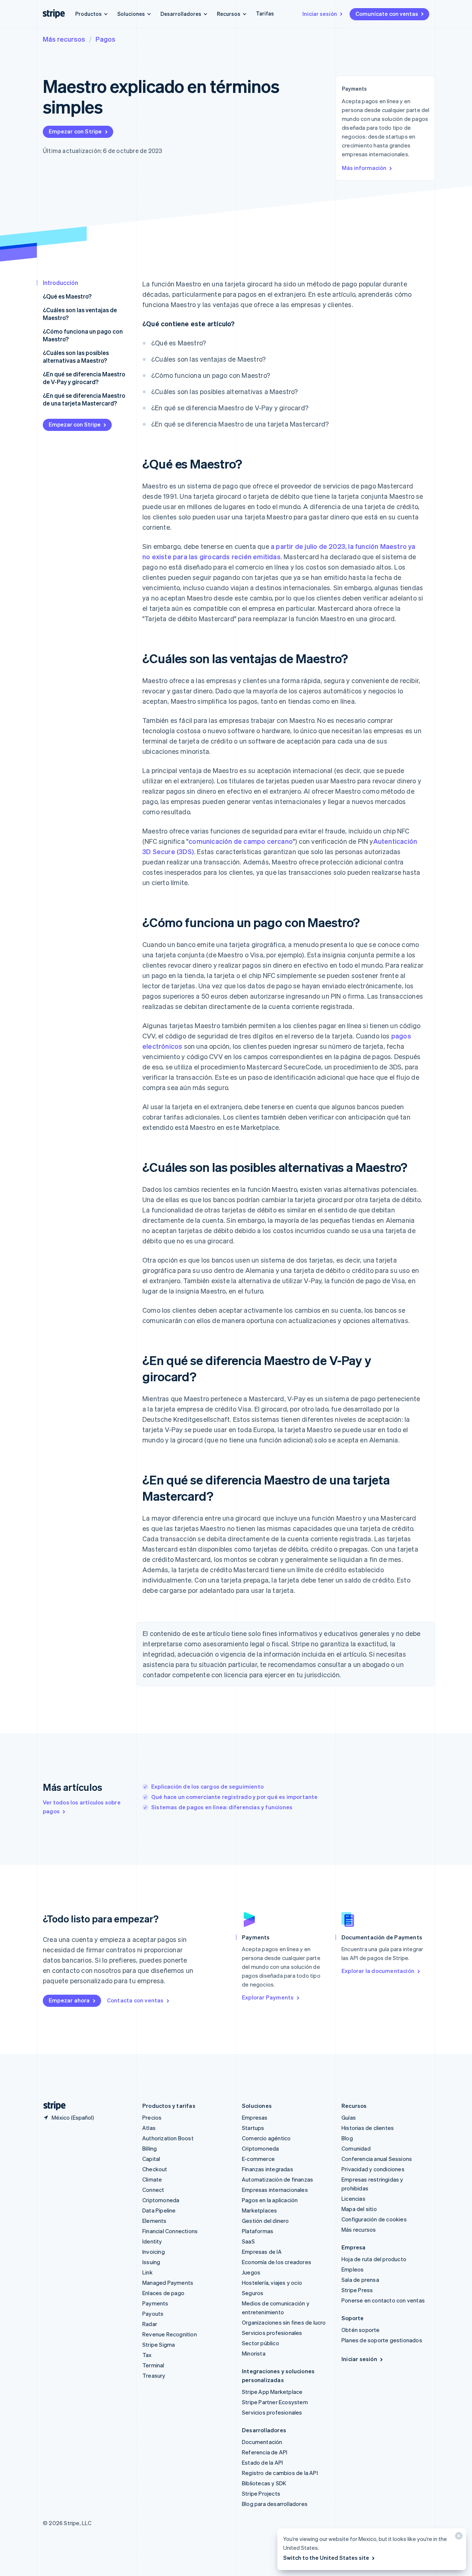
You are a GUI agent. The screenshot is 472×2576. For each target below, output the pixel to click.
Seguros (253, 2293)
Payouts (153, 2314)
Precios (152, 2117)
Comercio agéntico (266, 2138)
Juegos (251, 2272)
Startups (253, 2128)
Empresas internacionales (275, 2190)
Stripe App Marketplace (272, 2392)
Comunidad (356, 2148)
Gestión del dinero (265, 2221)
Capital (151, 2159)
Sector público (261, 2343)
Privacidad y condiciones (373, 2169)
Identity (152, 2241)
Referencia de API (265, 2452)
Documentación (262, 2442)
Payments (155, 2303)
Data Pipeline (159, 2210)
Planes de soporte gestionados (382, 2340)
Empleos (353, 2269)
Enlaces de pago (163, 2293)
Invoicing (154, 2252)
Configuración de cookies (374, 2219)
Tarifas (265, 13)
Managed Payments (168, 2283)
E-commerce (258, 2159)
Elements (155, 2221)
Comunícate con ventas (387, 14)
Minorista (254, 2353)
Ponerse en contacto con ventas (383, 2300)
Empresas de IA (262, 2252)
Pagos (105, 39)
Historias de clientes (368, 2128)
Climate (152, 2179)
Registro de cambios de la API (280, 2473)
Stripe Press (357, 2290)
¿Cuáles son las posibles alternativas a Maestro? (76, 356)
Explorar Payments (268, 1997)
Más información (364, 168)
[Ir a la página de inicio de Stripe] (52, 2106)
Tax (147, 2355)
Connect (153, 2190)
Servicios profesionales (272, 2333)
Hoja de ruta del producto (374, 2259)
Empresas (255, 2117)
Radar (150, 2324)
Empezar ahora (69, 2000)
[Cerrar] (458, 2537)
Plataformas (258, 2231)
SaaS (248, 2241)
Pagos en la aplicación (270, 2200)
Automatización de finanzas (277, 2179)
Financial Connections (170, 2231)
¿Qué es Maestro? (67, 296)
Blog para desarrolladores (275, 2504)
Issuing (151, 2262)
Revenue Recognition (170, 2334)
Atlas (149, 2128)
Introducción (60, 283)
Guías (349, 2117)
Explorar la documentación (378, 1971)
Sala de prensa (360, 2280)
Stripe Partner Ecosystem (275, 2402)
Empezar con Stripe (75, 131)
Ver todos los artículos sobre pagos (82, 1807)
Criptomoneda (161, 2200)
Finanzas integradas (268, 2169)
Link (147, 2272)
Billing (150, 2148)
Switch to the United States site (326, 2558)
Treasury (154, 2375)
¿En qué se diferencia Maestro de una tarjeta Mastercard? (84, 399)
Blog (347, 2138)
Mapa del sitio (359, 2209)
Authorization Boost (168, 2138)
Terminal (153, 2365)
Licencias (353, 2199)
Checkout (155, 2169)
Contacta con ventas (135, 2000)
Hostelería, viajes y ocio (272, 2283)
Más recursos (64, 39)
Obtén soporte (361, 2330)
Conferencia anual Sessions (377, 2159)
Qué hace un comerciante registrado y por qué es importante (235, 1797)
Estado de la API (262, 2462)
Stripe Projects (261, 2493)
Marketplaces (259, 2210)
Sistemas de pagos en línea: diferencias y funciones (222, 1807)
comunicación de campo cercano (241, 841)
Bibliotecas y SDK (264, 2483)
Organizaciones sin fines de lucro (284, 2322)
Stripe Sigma (159, 2344)
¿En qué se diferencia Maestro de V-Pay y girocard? (84, 378)
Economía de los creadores (277, 2262)
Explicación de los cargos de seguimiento (207, 1786)
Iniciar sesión (320, 14)
